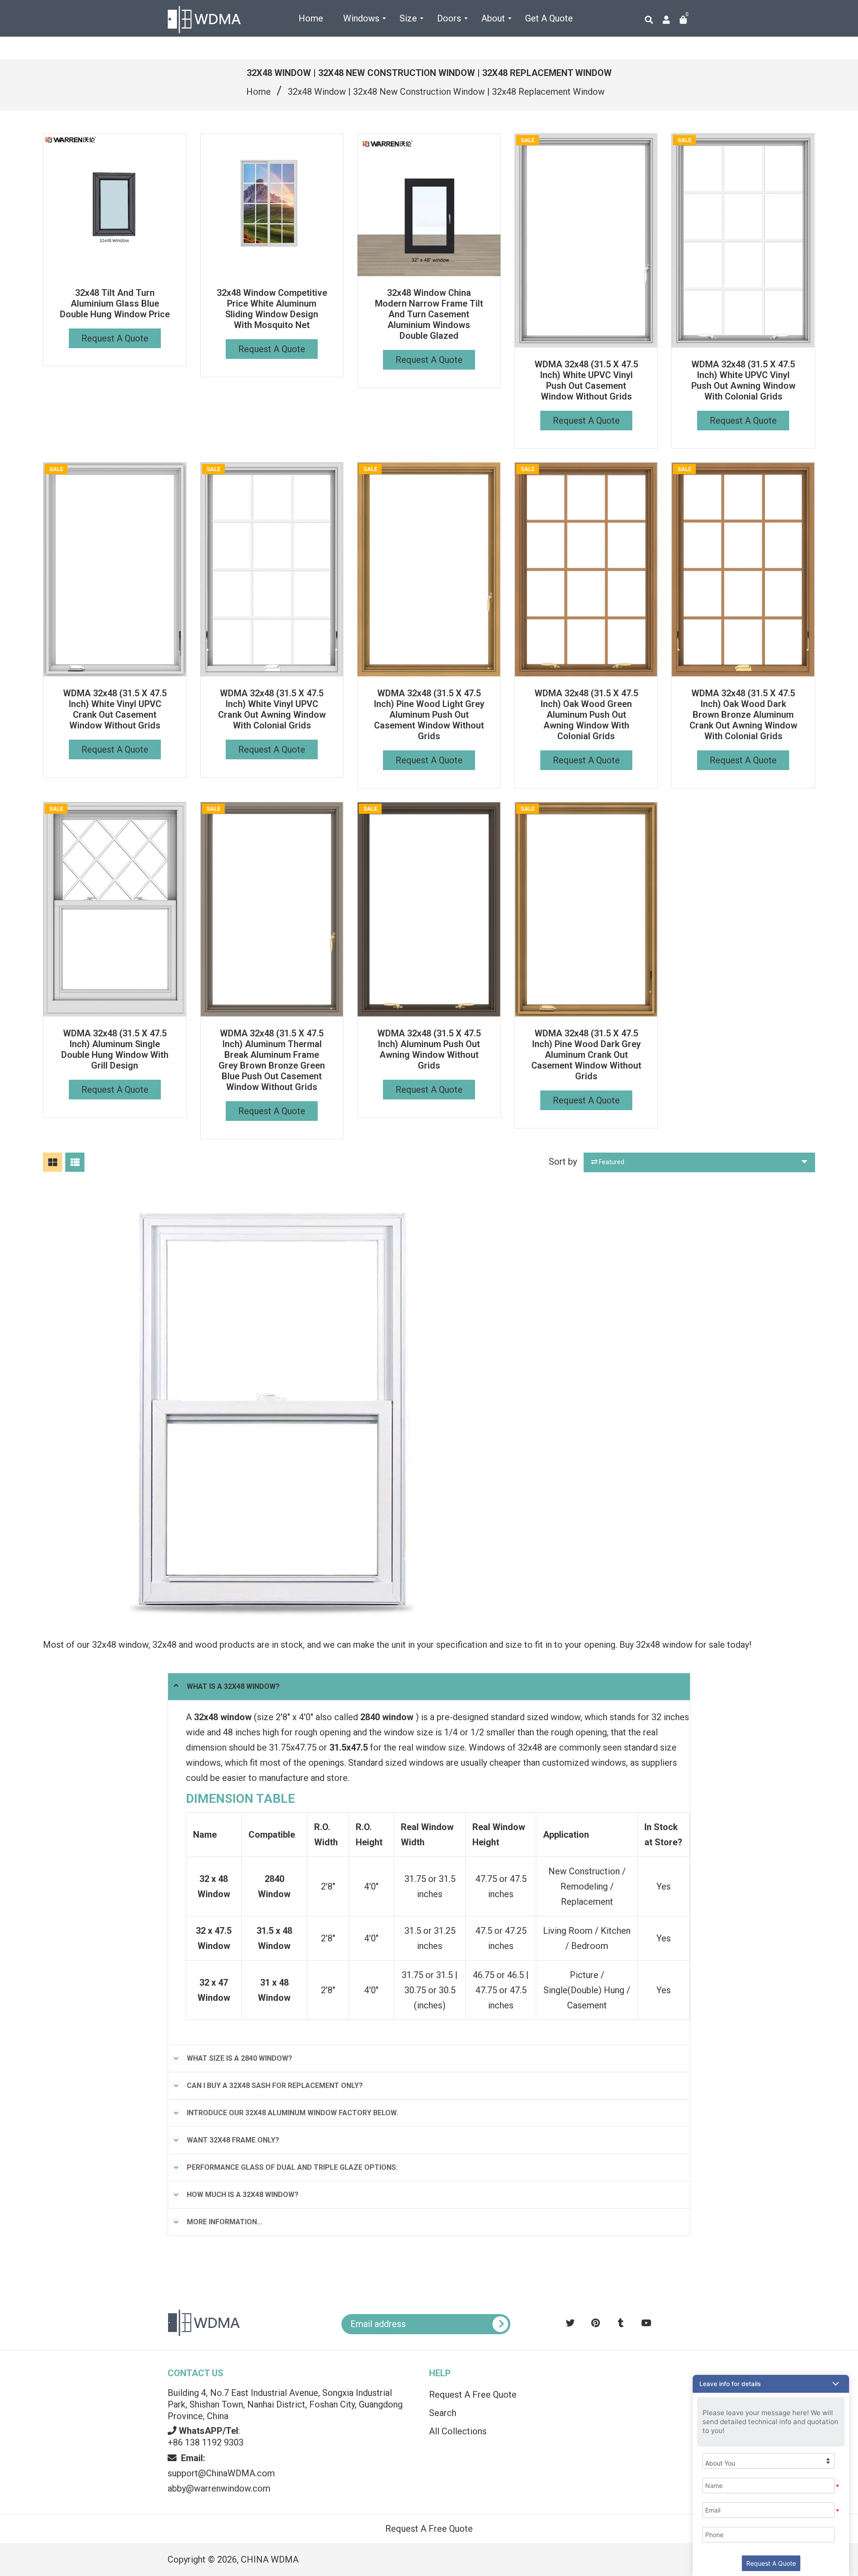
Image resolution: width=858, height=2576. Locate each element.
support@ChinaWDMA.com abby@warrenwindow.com (221, 2473)
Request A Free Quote (473, 2395)
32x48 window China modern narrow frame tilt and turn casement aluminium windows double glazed (429, 314)
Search (443, 2413)
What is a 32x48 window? (233, 1686)
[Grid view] (53, 1162)
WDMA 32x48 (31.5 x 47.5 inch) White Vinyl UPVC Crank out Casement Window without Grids (115, 709)
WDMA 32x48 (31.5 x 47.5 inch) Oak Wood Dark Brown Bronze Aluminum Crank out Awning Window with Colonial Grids (743, 715)
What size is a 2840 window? (240, 2058)
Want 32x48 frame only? (233, 2140)
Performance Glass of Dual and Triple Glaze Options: (292, 2167)
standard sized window (536, 1717)
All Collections (458, 2431)
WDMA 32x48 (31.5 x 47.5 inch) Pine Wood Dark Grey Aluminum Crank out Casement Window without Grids (586, 1055)
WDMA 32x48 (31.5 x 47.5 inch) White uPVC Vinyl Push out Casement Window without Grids (586, 380)
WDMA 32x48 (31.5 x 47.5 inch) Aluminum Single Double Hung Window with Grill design (115, 1049)
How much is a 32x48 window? (243, 2195)
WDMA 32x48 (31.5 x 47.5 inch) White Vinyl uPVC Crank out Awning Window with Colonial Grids (272, 709)
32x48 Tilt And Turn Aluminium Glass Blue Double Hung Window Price (115, 303)
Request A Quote (115, 338)
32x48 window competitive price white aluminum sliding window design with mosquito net (272, 309)
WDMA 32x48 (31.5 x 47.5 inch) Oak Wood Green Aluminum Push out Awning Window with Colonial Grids (586, 715)
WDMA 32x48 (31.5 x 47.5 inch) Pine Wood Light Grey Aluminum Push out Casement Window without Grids (429, 715)
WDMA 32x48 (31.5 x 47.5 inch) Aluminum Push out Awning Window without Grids (429, 1049)
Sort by (563, 1162)
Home (259, 92)
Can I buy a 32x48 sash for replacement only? (275, 2086)
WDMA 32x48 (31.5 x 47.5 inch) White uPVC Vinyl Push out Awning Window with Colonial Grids (743, 380)
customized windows (584, 1763)
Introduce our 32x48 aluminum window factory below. (292, 2113)
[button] (771, 2384)
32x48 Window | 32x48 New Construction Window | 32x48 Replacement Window (446, 92)
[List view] (75, 1162)
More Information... (225, 2222)
